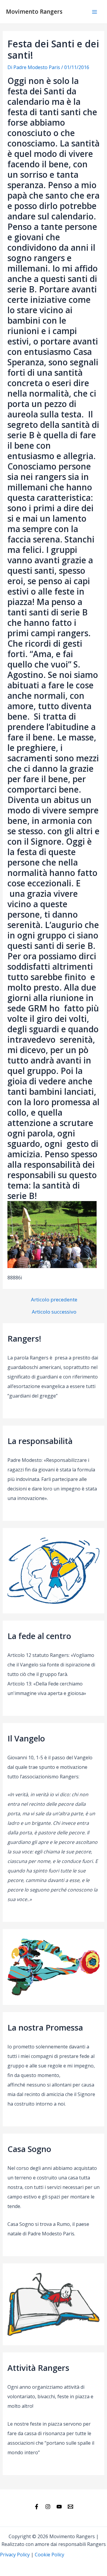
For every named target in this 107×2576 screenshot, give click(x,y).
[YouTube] (59, 2507)
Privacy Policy (15, 2555)
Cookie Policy (49, 2555)
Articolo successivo (54, 1312)
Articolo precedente (54, 1299)
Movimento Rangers (34, 12)
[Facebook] (37, 2507)
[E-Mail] (70, 2507)
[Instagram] (48, 2507)
